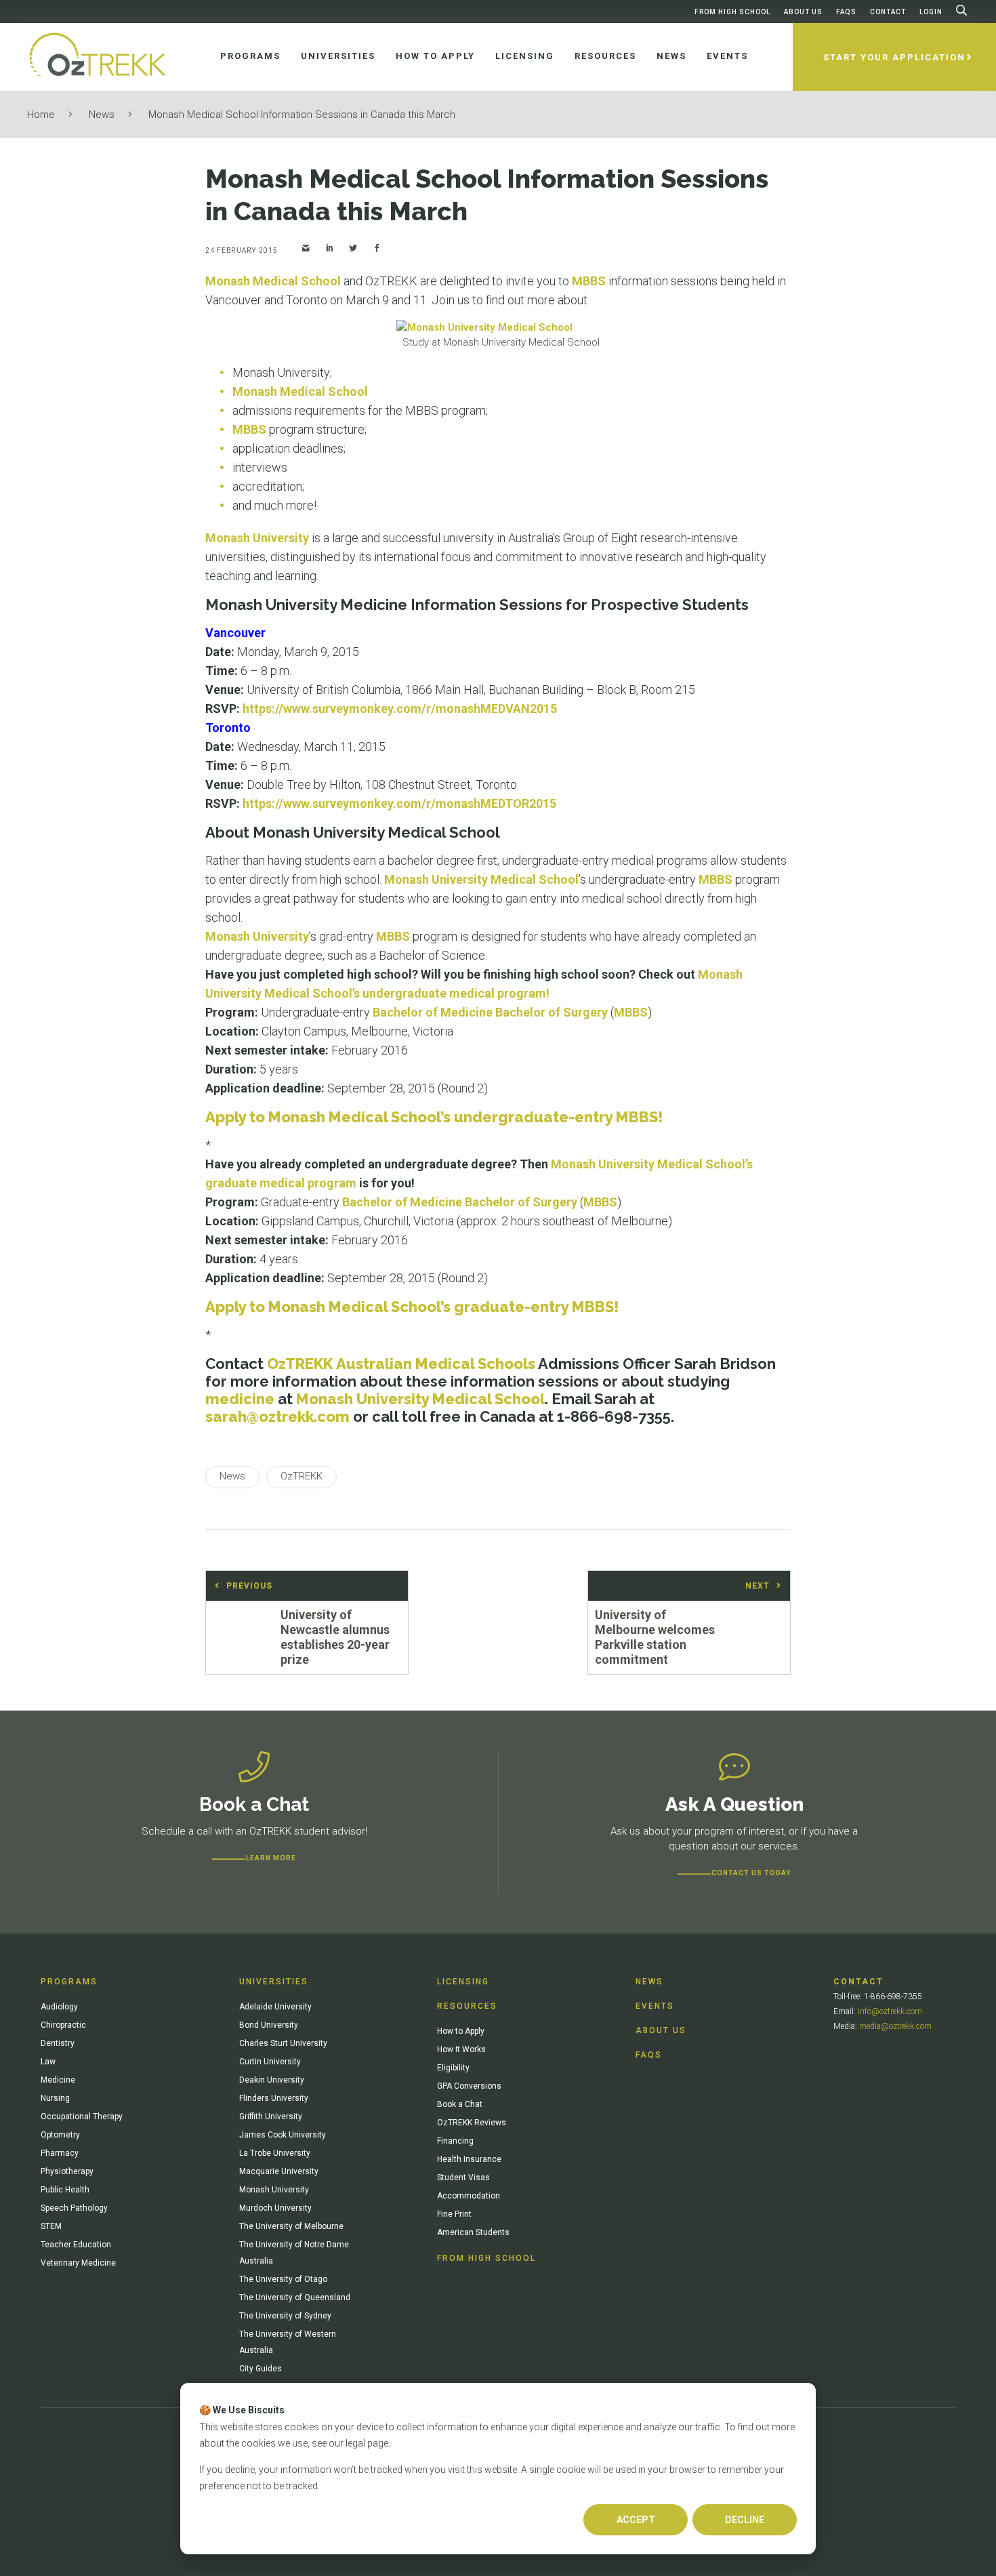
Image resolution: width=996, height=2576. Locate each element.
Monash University (257, 538)
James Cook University (283, 2135)
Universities (274, 1982)
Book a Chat (460, 2104)
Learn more (271, 1858)
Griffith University (271, 2117)
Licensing (463, 1982)
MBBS (589, 281)
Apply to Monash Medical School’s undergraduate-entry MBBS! (434, 1117)
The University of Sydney (285, 2316)
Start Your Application (894, 57)
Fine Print (454, 2214)
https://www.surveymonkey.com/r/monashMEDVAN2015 (400, 709)
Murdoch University (275, 2208)
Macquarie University (279, 2171)
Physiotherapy (67, 2171)
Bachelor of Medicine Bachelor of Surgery (490, 1012)
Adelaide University (275, 2007)
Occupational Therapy (82, 2117)
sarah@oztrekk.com (277, 1416)
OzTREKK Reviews (472, 2123)
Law (48, 2062)
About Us (803, 12)
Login (931, 12)
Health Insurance (469, 2159)
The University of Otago (283, 2279)
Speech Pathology (74, 2208)
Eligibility (453, 2068)
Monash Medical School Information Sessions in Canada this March (302, 115)
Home (41, 115)
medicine (240, 1399)
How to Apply (461, 2031)
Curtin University (270, 2062)
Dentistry (58, 2043)
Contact (888, 12)
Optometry (60, 2135)
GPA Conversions (469, 2086)
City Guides (261, 2369)
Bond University (269, 2025)
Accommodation (469, 2196)
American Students (473, 2232)
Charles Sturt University (283, 2043)
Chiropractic (63, 2025)
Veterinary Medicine (78, 2263)
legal (355, 2443)
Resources (467, 2006)
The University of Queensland (295, 2297)
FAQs (846, 12)
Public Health (65, 2190)
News (102, 115)
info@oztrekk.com (890, 2011)
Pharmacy (60, 2153)
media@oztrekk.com (895, 2026)
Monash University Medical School (481, 879)
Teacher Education (76, 2245)
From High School (732, 12)
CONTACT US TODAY (751, 1873)
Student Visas (463, 2178)
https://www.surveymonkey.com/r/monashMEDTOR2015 (399, 803)
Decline (745, 2520)
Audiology (59, 2007)
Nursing (55, 2098)
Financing (455, 2141)
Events (655, 2006)
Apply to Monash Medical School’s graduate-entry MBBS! (412, 1307)
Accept (636, 2520)
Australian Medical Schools (436, 1364)
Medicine (58, 2080)
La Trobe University (275, 2153)
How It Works (461, 2049)
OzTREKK (300, 1364)
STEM (51, 2226)
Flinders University (274, 2098)
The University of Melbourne (291, 2226)
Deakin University (272, 2080)
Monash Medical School (273, 281)
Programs (69, 1982)
